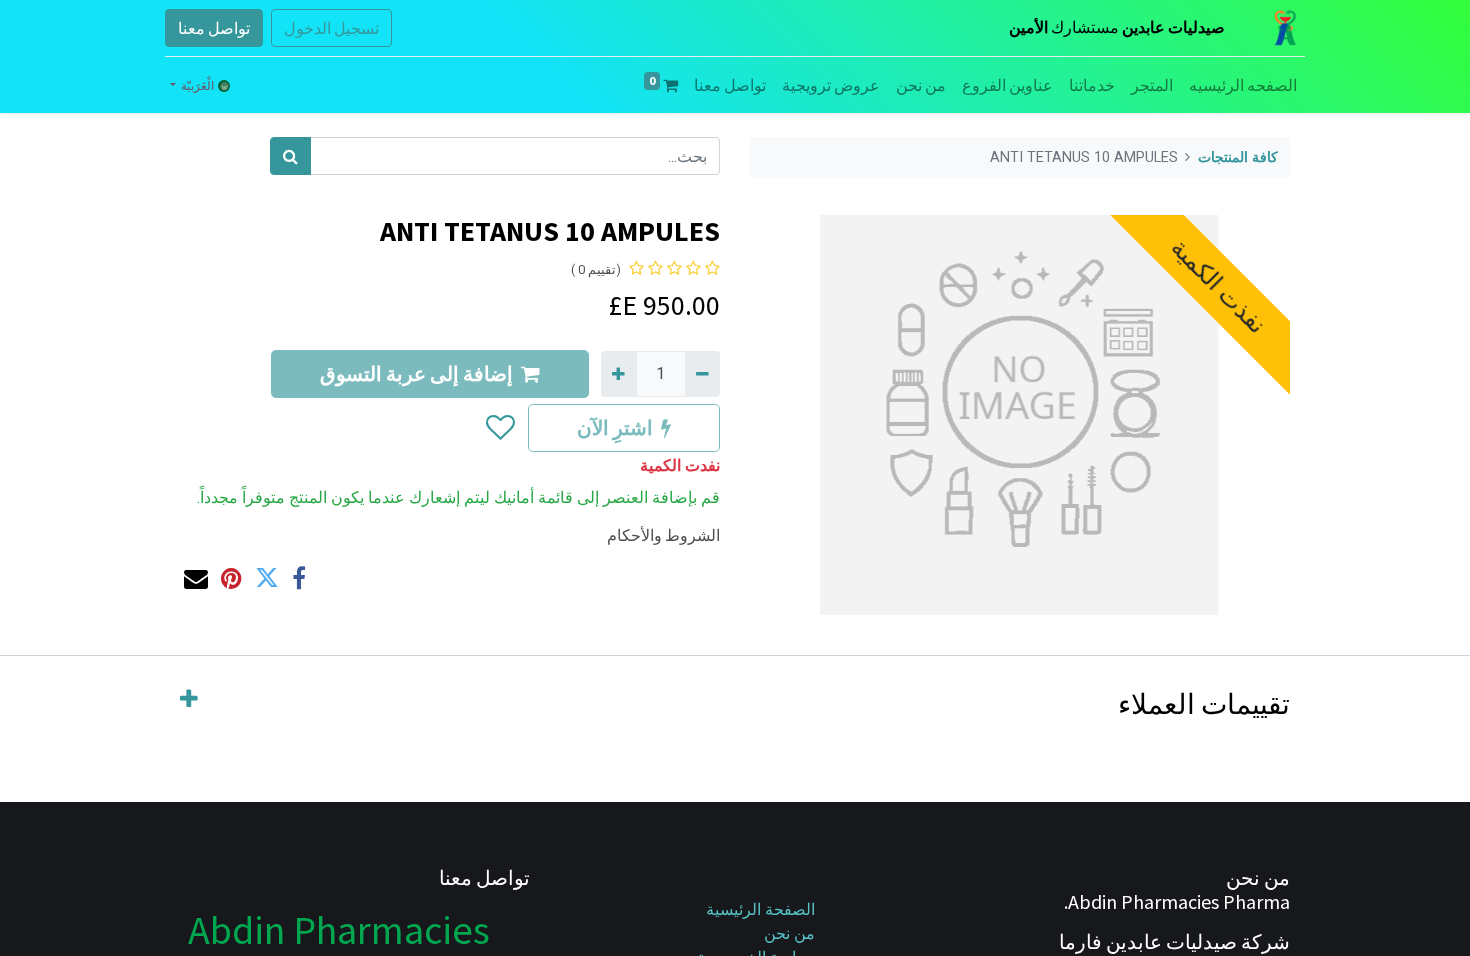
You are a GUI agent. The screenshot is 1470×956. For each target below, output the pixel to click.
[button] (499, 428)
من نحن (789, 933)
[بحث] (290, 156)
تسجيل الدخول (331, 28)
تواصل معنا (214, 28)
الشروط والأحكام (663, 535)
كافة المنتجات (1238, 157)
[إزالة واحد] (702, 374)
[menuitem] (1243, 85)
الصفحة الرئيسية (760, 909)
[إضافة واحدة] (618, 374)
